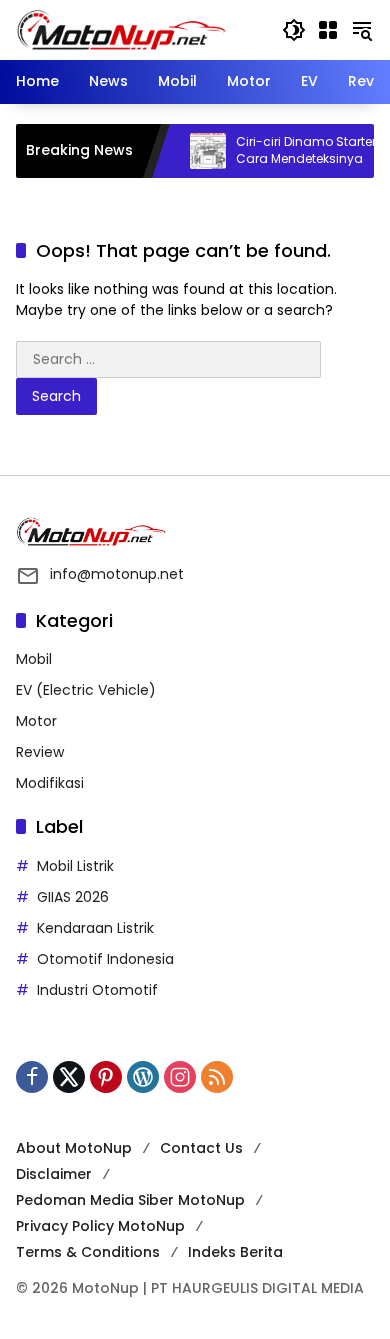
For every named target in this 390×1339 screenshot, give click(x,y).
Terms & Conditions (88, 1252)
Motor (36, 721)
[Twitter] (69, 1077)
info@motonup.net (117, 574)
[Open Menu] (328, 30)
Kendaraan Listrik (95, 928)
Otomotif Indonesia (105, 959)
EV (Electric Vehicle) (86, 690)
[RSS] (217, 1077)
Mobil (34, 659)
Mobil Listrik (75, 866)
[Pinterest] (106, 1077)
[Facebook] (32, 1077)
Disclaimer (54, 1174)
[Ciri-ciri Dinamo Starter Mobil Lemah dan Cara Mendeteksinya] (198, 151)
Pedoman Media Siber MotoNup (130, 1200)
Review (40, 752)
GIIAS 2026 (73, 897)
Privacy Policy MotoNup (100, 1226)
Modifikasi (50, 783)
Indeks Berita (235, 1252)
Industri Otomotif (97, 990)
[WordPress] (143, 1077)
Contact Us (201, 1148)
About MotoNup (74, 1148)
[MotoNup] (121, 29)
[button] (294, 30)
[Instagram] (180, 1077)
